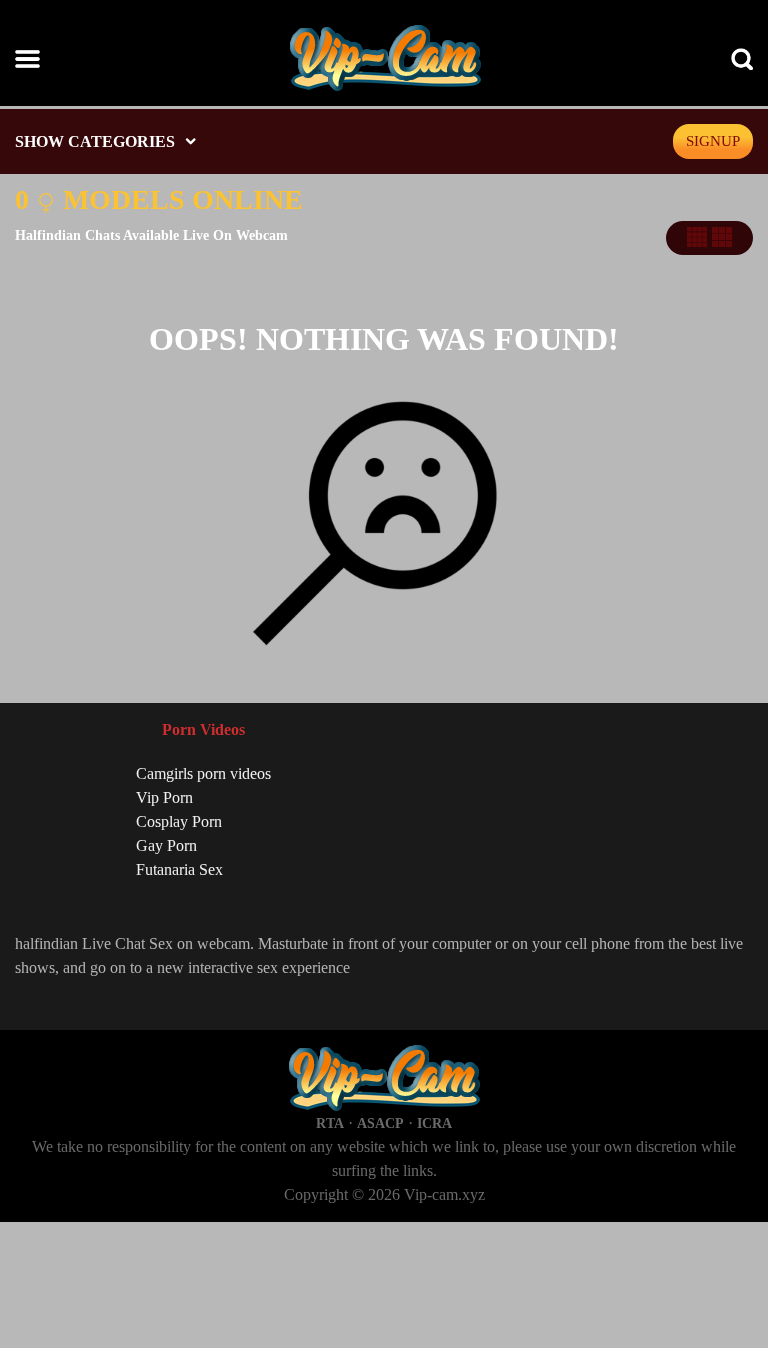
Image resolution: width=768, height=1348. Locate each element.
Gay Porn (166, 845)
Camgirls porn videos (203, 773)
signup (713, 141)
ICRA (434, 1123)
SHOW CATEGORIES (95, 141)
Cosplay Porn (179, 821)
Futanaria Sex (179, 869)
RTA (330, 1123)
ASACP (380, 1123)
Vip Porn (164, 797)
